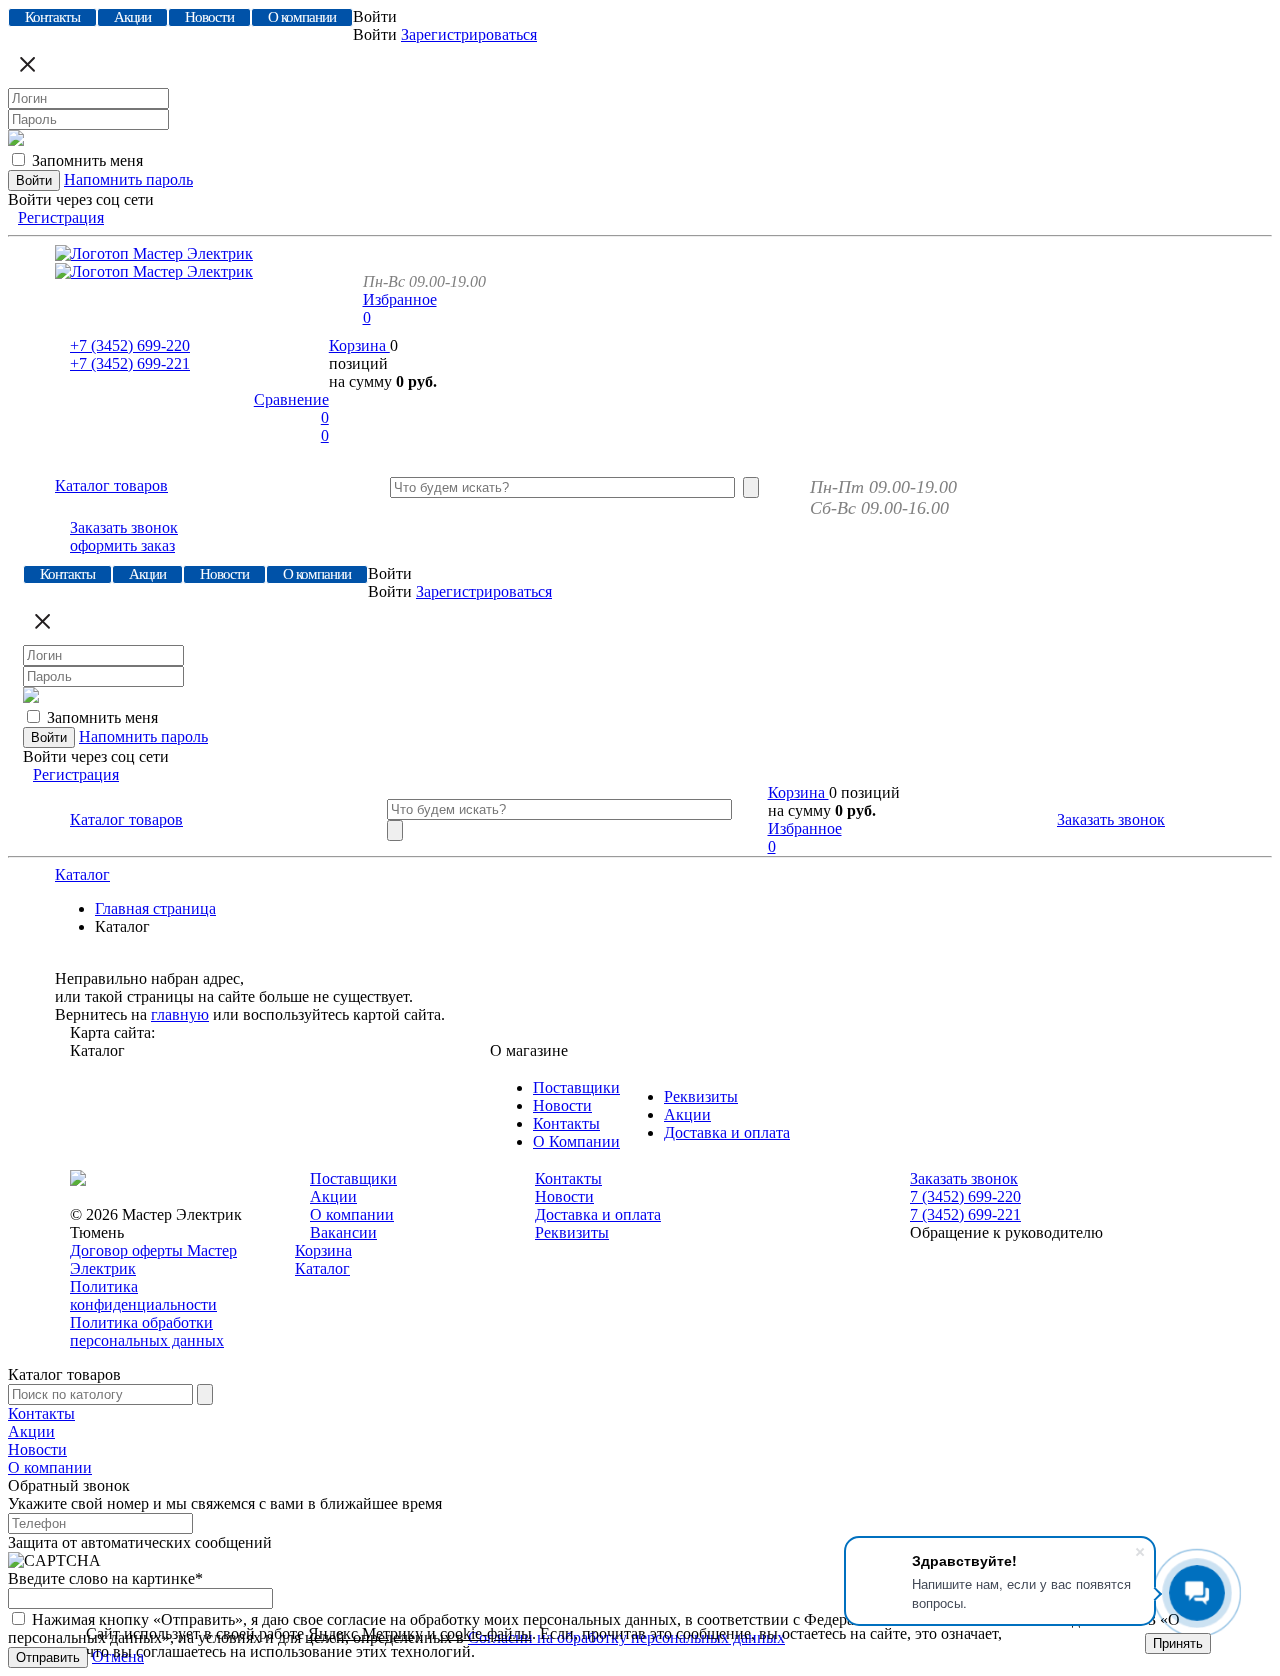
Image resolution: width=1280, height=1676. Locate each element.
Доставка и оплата (727, 1132)
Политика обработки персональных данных (147, 1331)
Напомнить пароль (128, 179)
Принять (1178, 1643)
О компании (352, 1214)
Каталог (82, 874)
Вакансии (343, 1232)
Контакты (566, 1123)
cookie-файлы (486, 1633)
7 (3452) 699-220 (965, 1196)
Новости (562, 1105)
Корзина (359, 345)
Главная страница (155, 908)
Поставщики (576, 1087)
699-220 (130, 345)
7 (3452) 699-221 (965, 1214)
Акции (687, 1114)
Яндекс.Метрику (365, 1633)
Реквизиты (701, 1096)
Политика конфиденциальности (143, 1295)
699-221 (130, 363)
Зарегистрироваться (469, 34)
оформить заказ (122, 545)
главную (180, 1014)
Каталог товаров (111, 485)
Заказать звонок (124, 527)
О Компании (576, 1141)
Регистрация (61, 217)
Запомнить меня (87, 160)
